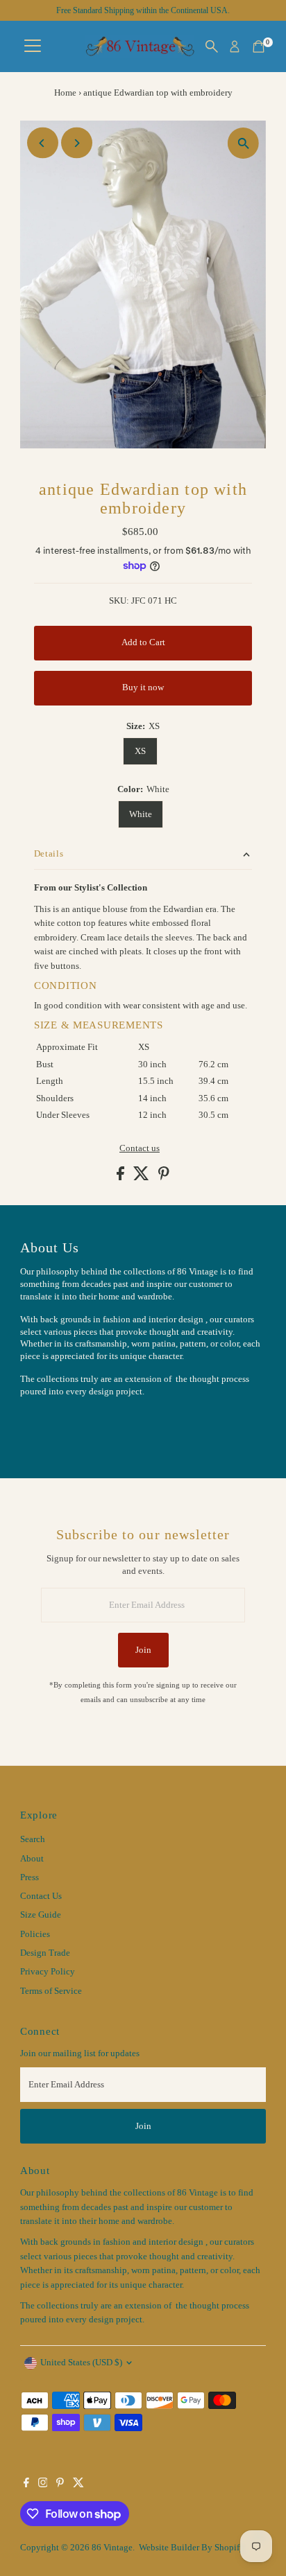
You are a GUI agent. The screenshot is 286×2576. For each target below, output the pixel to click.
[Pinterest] (60, 2485)
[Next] (77, 143)
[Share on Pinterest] (164, 1177)
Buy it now (143, 687)
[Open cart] (259, 46)
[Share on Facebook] (121, 1177)
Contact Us (41, 1896)
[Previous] (43, 143)
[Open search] (212, 46)
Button (48, 1426)
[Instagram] (43, 2485)
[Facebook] (26, 2485)
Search (33, 1839)
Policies (35, 1934)
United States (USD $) (81, 2363)
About (32, 1859)
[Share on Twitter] (142, 1177)
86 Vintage (112, 2548)
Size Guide (41, 1915)
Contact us (140, 1149)
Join (143, 1650)
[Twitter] (78, 2485)
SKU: (119, 601)
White (141, 814)
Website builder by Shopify (192, 2548)
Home (65, 93)
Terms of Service (51, 1991)
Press (30, 1877)
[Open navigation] (33, 46)
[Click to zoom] (243, 143)
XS (140, 751)
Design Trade (45, 1953)
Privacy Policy (48, 1972)
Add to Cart (143, 642)
